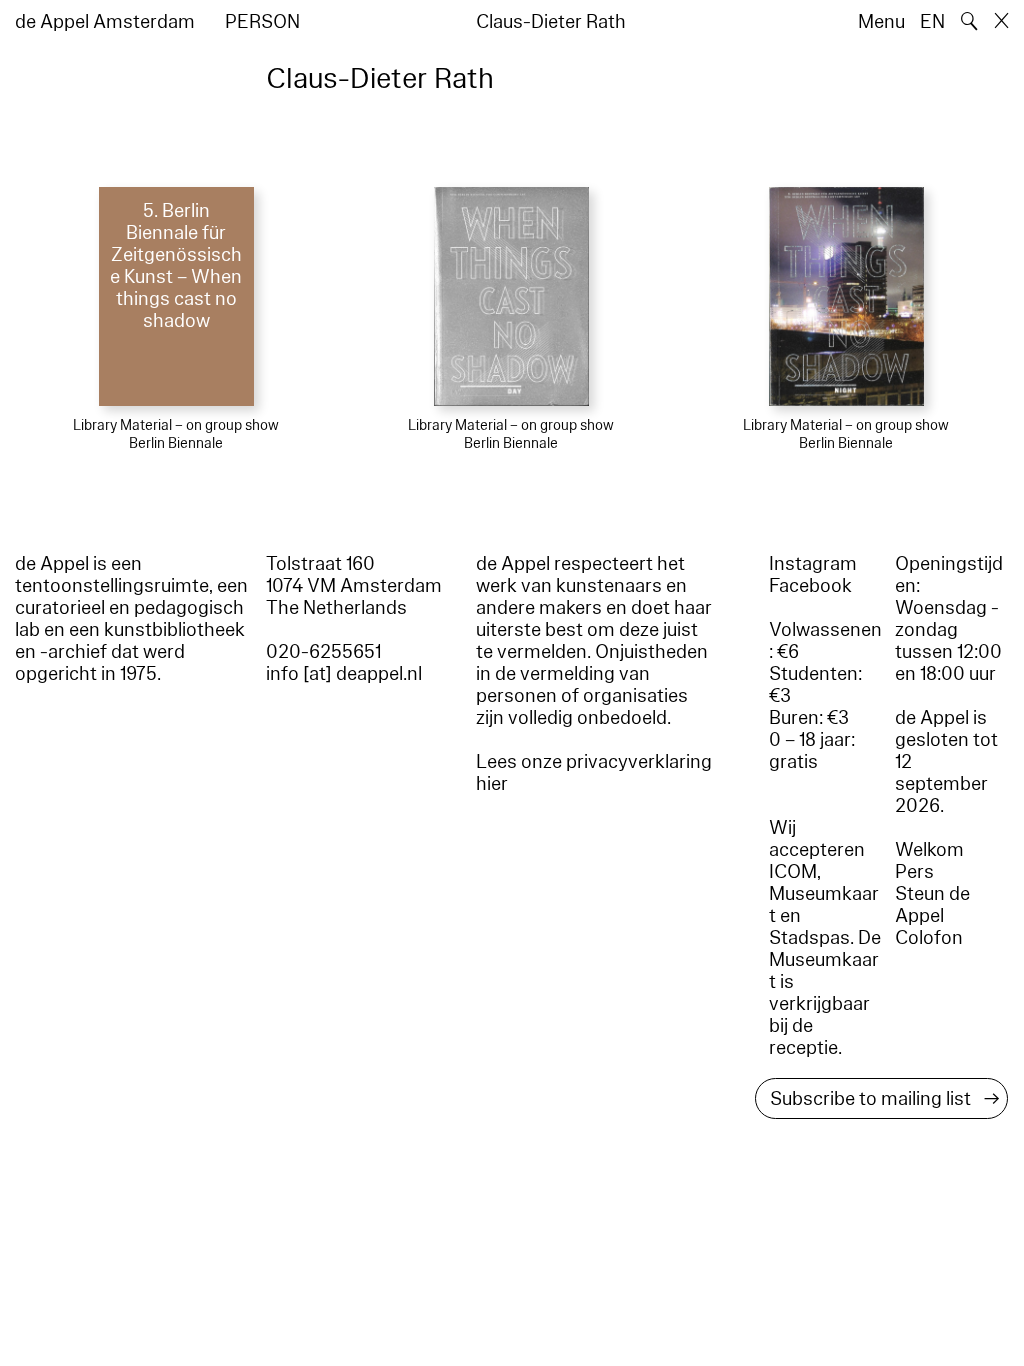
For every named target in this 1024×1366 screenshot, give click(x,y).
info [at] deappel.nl (344, 674)
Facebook (810, 586)
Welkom (929, 850)
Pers (914, 872)
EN (932, 22)
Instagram (813, 564)
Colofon (929, 938)
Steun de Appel (932, 905)
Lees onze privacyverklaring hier (594, 773)
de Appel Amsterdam (105, 22)
